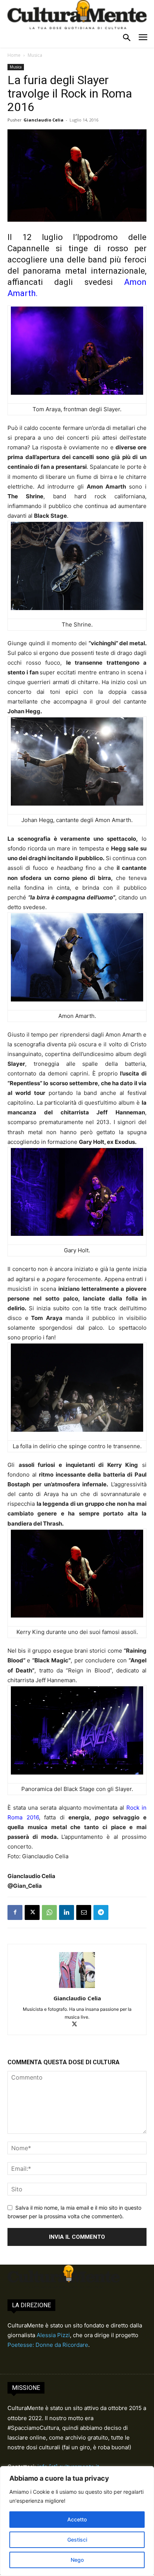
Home (14, 55)
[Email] (84, 1912)
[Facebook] (15, 1912)
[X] (32, 1912)
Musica (35, 55)
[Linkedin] (67, 1912)
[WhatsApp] (49, 1912)
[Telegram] (101, 1912)
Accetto (77, 2519)
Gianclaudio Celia (44, 120)
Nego (77, 2560)
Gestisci (77, 2540)
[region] (77, 2521)
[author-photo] (77, 1988)
